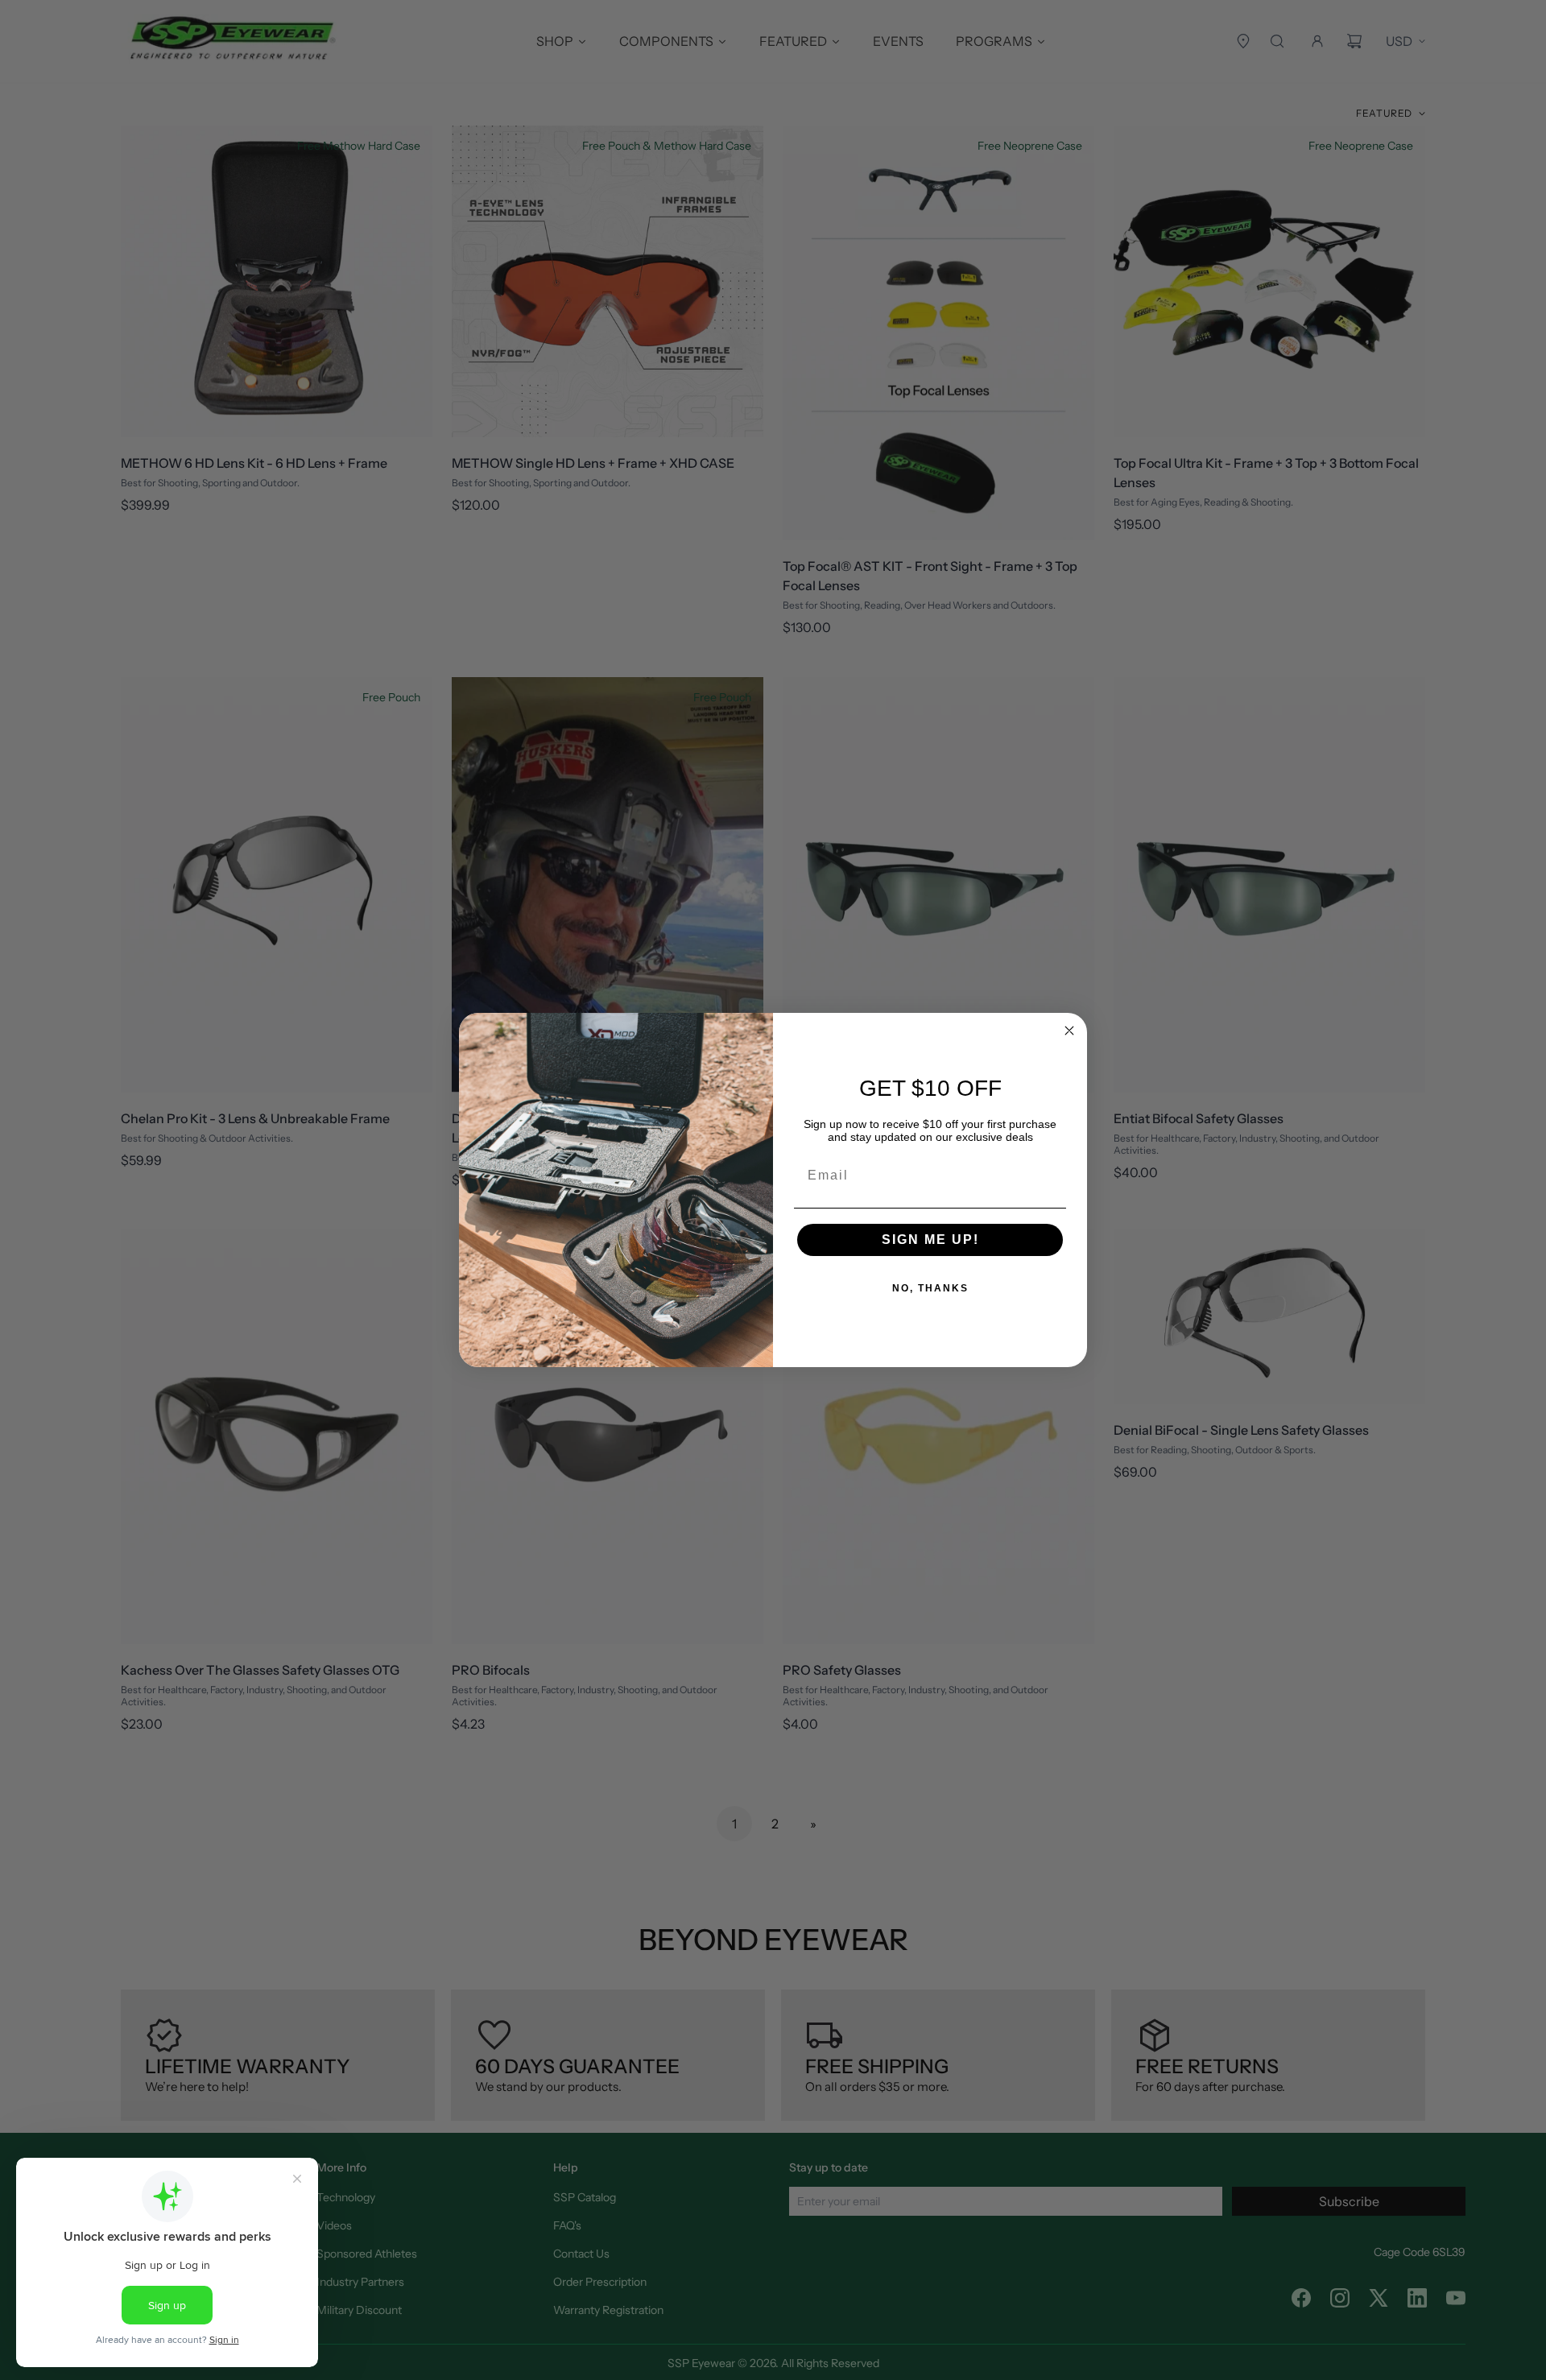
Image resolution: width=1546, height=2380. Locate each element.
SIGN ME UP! (930, 1240)
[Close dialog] (1069, 1031)
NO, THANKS (930, 1288)
